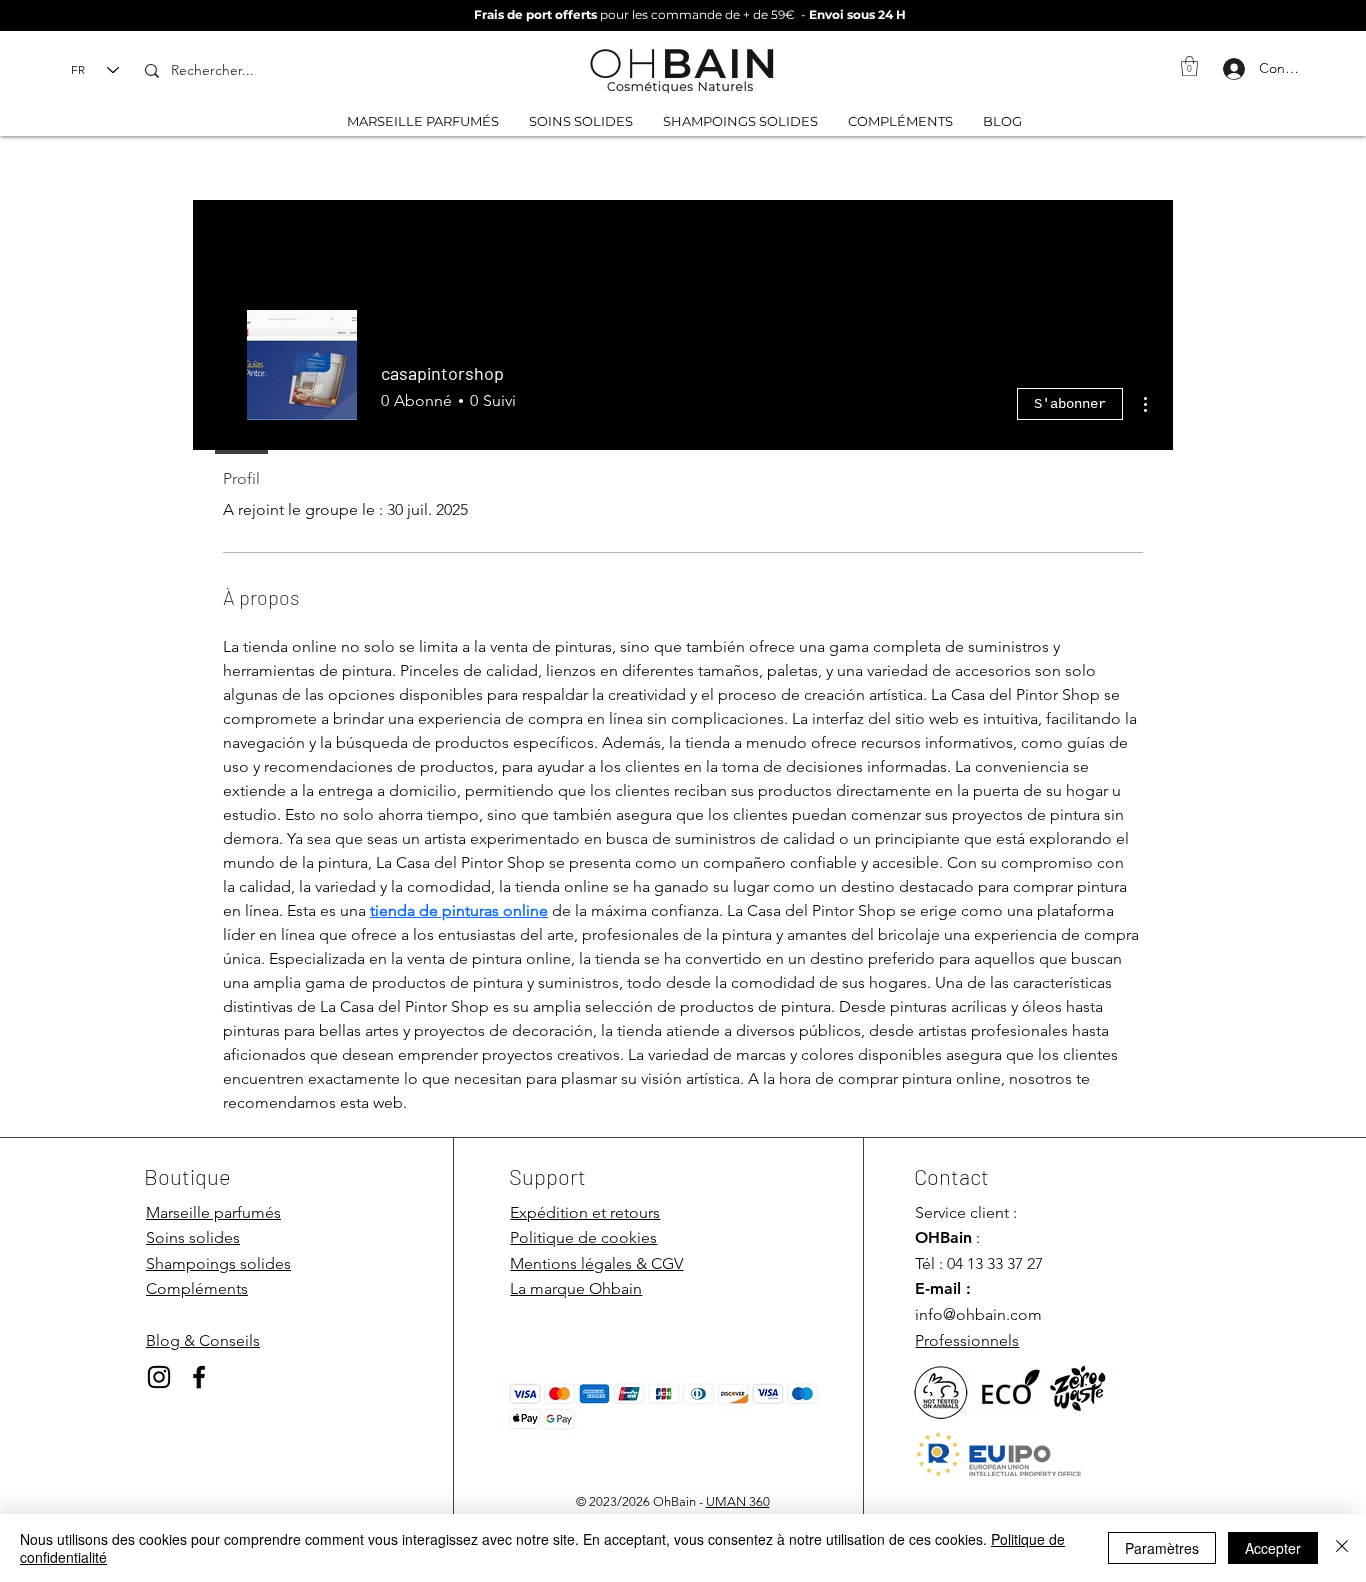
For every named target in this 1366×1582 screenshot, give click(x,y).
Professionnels (967, 1340)
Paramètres (1162, 1548)
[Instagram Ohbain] (159, 1377)
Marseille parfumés (213, 1212)
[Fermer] (1342, 1548)
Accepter (1273, 1548)
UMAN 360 (738, 1501)
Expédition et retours (585, 1212)
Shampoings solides (218, 1263)
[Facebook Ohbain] (199, 1377)
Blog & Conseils (203, 1340)
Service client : (966, 1212)
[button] (1189, 66)
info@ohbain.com (978, 1314)
